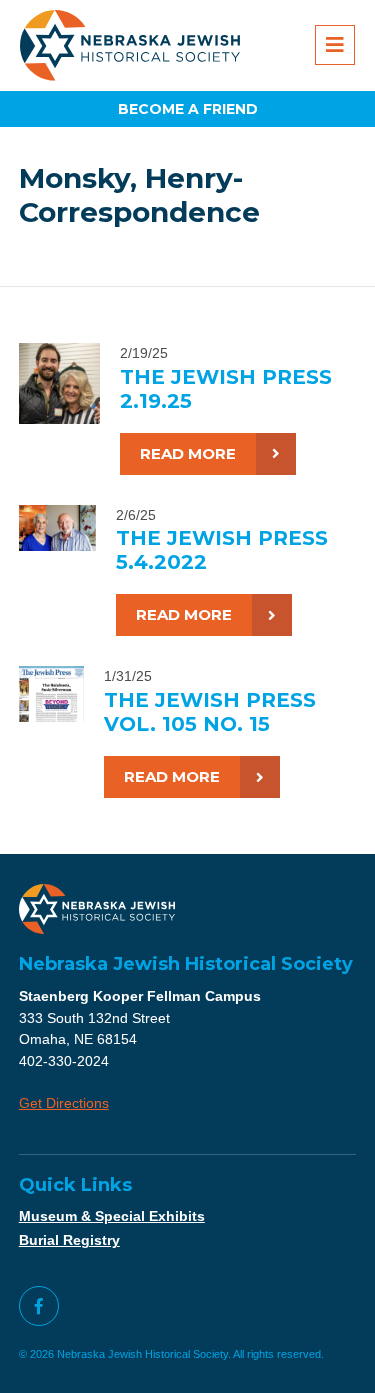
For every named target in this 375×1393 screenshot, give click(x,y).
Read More (188, 453)
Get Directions (64, 1103)
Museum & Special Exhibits (112, 1216)
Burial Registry (69, 1240)
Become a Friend (188, 109)
